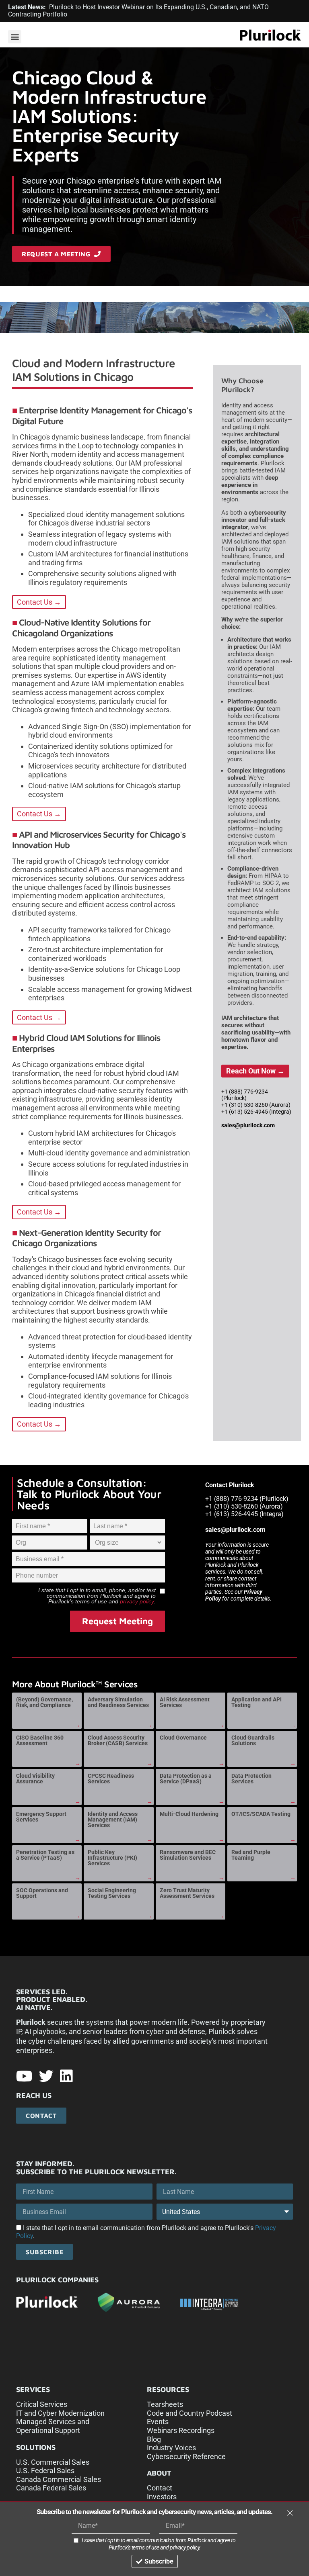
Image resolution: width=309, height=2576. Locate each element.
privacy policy (137, 1601)
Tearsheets (165, 2404)
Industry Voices (171, 2448)
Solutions (36, 2447)
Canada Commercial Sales (59, 2479)
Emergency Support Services (41, 1817)
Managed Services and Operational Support (53, 2426)
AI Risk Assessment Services (185, 1702)
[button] (15, 37)
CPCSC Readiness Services (111, 1779)
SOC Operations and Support (42, 1893)
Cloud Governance (183, 1738)
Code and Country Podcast (190, 2413)
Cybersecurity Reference (186, 2456)
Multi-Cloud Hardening (189, 1814)
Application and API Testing (256, 1702)
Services (33, 2389)
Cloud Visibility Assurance (35, 1779)
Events (158, 2422)
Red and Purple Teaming (251, 1855)
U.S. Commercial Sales (53, 2462)
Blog (154, 2439)
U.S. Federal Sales (45, 2471)
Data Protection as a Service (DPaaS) (186, 1779)
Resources (168, 2389)
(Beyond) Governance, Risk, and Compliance (44, 1702)
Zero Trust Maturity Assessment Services (187, 1893)
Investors (162, 2497)
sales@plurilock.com (248, 1125)
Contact (160, 2488)
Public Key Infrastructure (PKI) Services (112, 1858)
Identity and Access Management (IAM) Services (113, 1820)
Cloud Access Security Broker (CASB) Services (118, 1740)
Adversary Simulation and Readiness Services (118, 1702)
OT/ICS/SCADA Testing (261, 1814)
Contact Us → (39, 602)
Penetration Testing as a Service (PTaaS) (45, 1855)
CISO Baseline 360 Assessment (40, 1740)
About (159, 2473)
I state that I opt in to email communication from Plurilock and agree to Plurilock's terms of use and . (159, 2544)
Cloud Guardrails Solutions (253, 1740)
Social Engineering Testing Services (112, 1893)
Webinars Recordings (181, 2430)
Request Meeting (117, 1621)
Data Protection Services (251, 1779)
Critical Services (42, 2404)
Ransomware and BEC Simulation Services (188, 1855)
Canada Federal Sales (51, 2488)
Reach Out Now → (255, 1071)
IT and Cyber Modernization (60, 2413)
